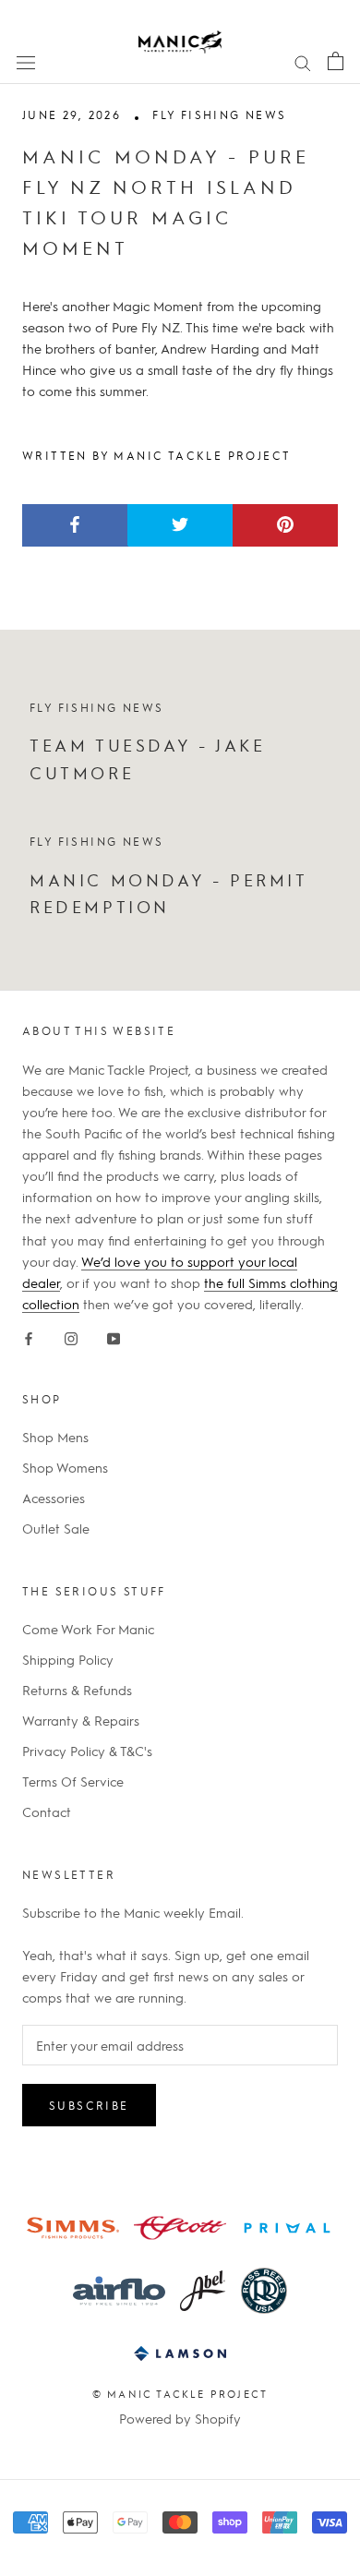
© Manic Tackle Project (180, 2394)
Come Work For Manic (88, 1629)
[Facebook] (29, 1336)
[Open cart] (336, 60)
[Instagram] (71, 1336)
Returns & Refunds (77, 1690)
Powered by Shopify (180, 2418)
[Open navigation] (26, 61)
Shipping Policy (68, 1659)
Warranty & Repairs (81, 1720)
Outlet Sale (56, 1528)
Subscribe (89, 2105)
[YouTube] (114, 1336)
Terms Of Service (73, 1781)
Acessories (54, 1498)
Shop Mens (55, 1437)
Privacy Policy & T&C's (87, 1751)
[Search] (303, 61)
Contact (47, 1812)
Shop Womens (65, 1467)
